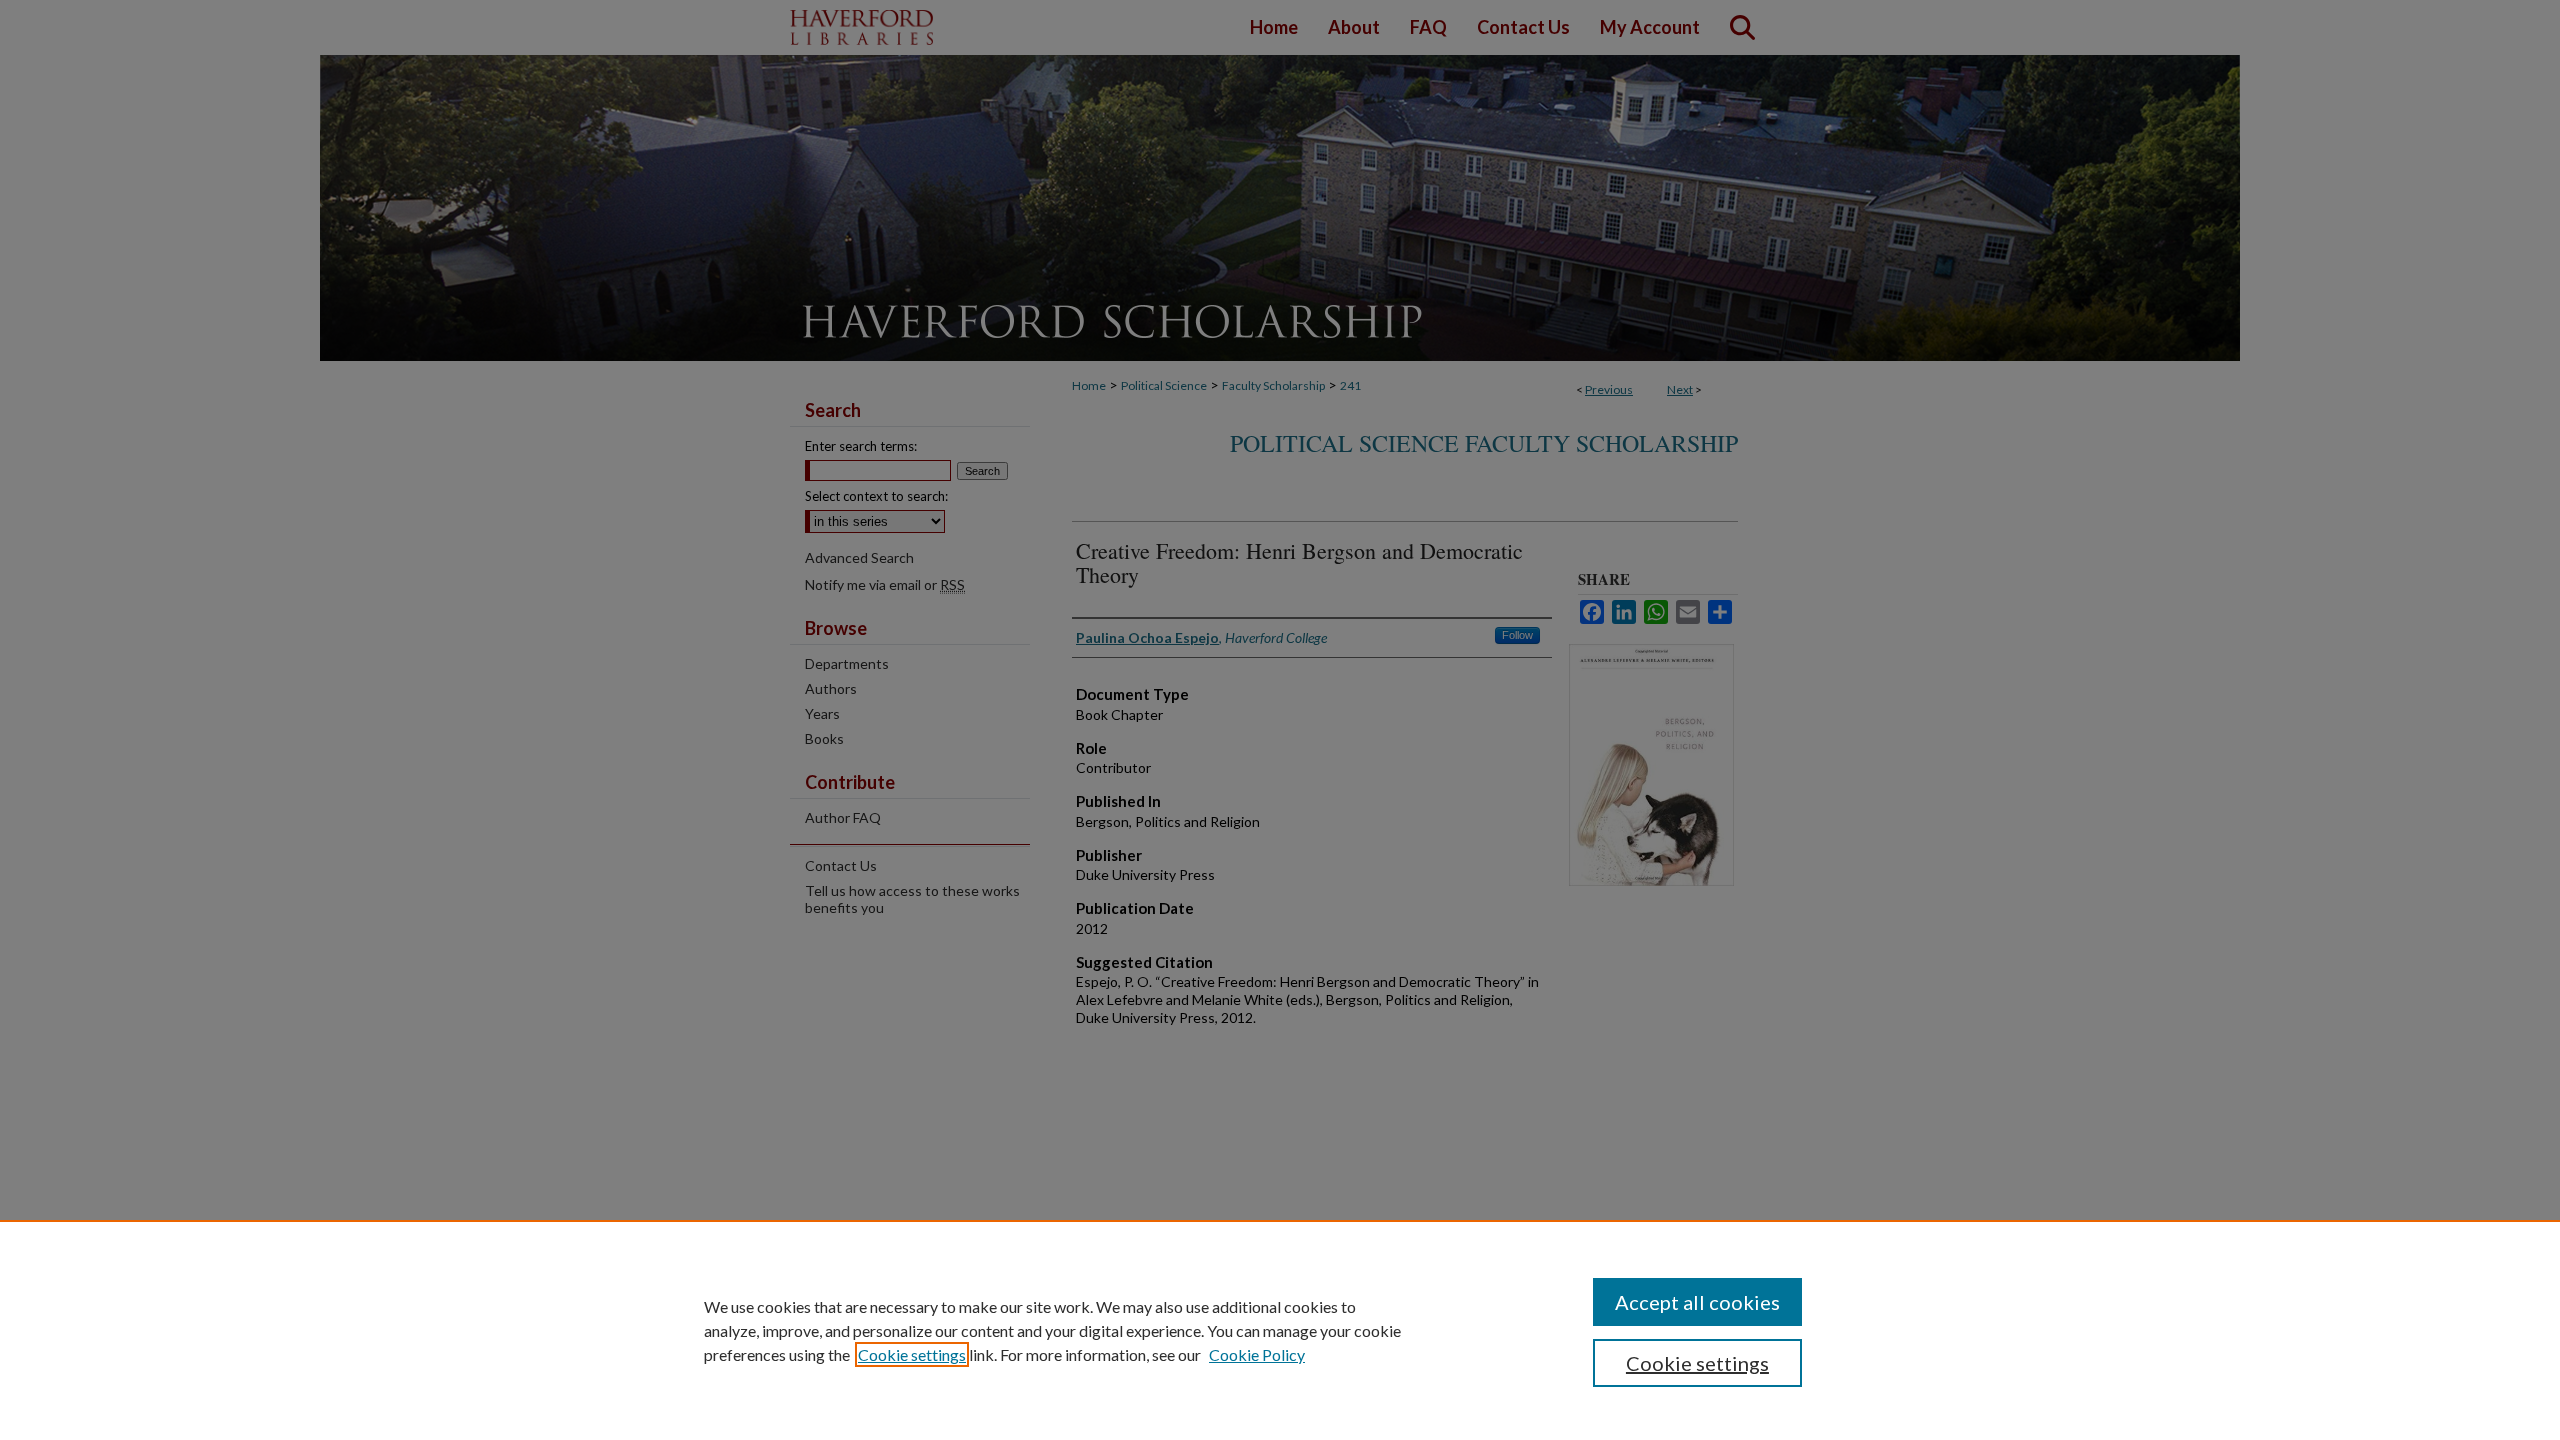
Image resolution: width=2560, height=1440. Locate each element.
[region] (1280, 1330)
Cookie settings (912, 1354)
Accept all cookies (1697, 1302)
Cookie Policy (1257, 1354)
